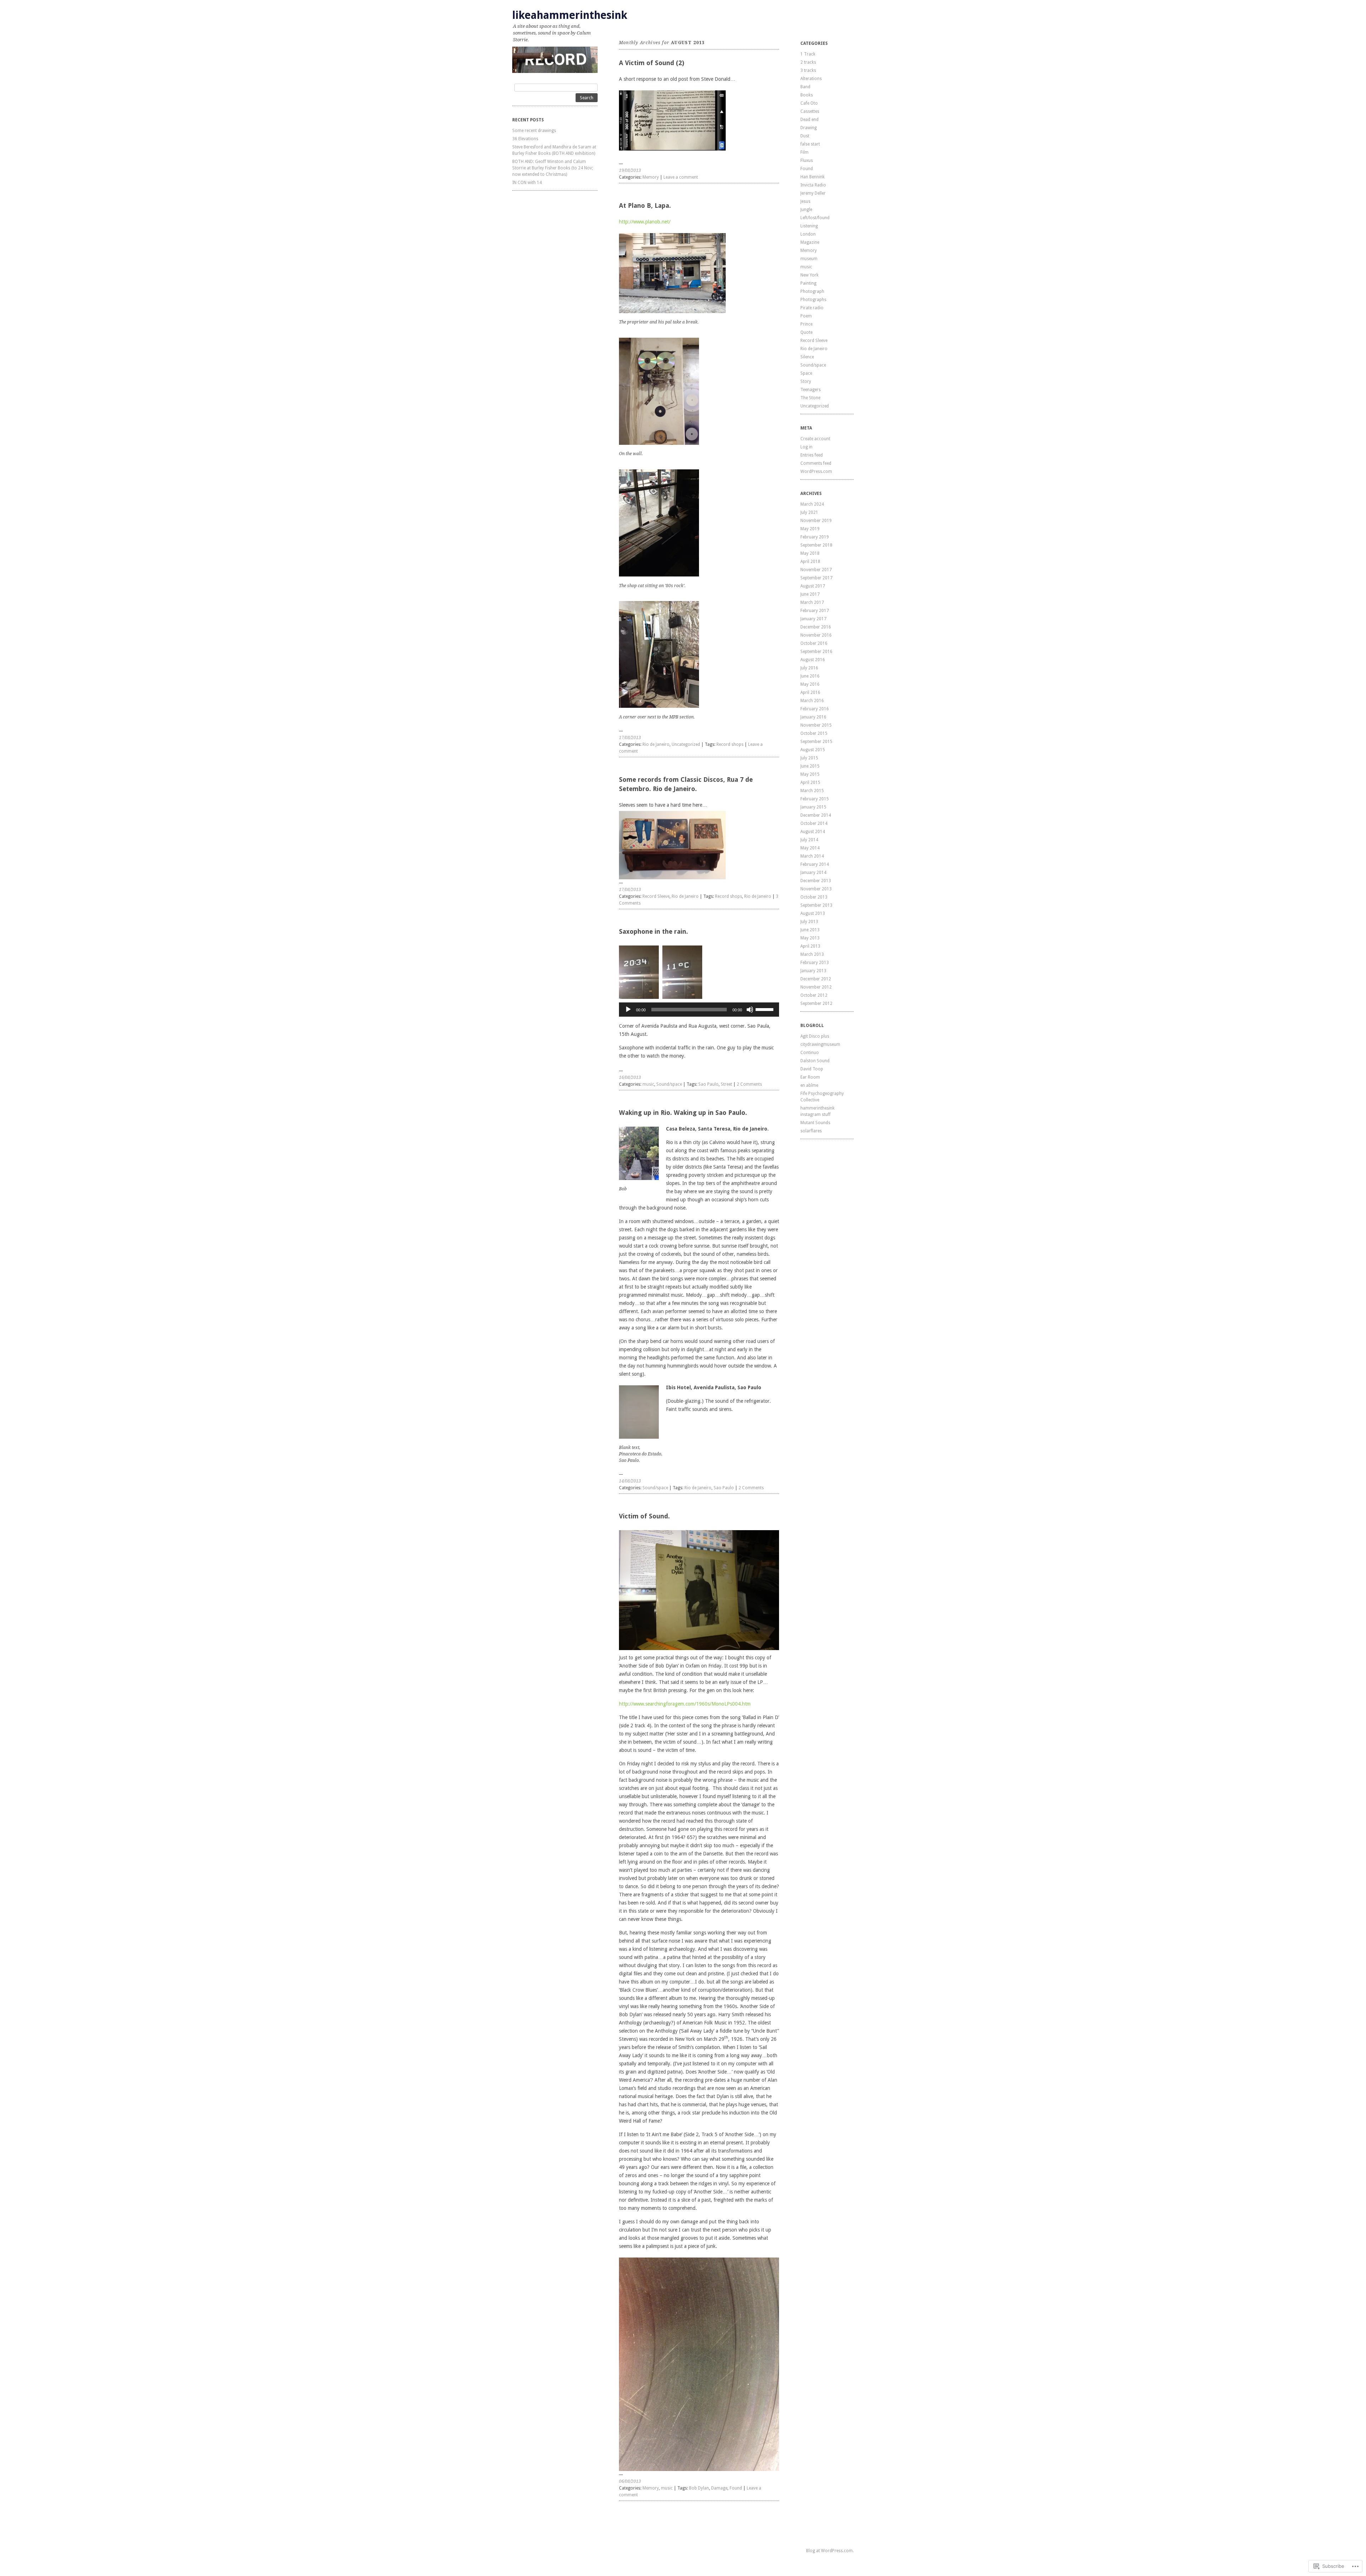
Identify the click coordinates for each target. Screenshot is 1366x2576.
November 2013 (816, 889)
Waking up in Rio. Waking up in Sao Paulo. (683, 1113)
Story (806, 381)
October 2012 (814, 995)
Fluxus (807, 160)
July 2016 (809, 668)
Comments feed (816, 463)
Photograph (812, 291)
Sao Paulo (708, 1084)
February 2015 (815, 799)
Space (806, 373)
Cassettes (810, 111)
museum (809, 259)
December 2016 (816, 627)
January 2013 (813, 971)
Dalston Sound (815, 1061)
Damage (719, 2488)
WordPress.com (816, 472)
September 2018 (816, 545)
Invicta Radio (813, 185)
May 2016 (810, 684)
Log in (806, 447)
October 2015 (814, 733)
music (648, 1084)
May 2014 (810, 848)
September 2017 (816, 578)
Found (736, 2488)
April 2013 (810, 946)
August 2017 (813, 586)
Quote (806, 332)
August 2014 (813, 832)
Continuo (810, 1053)
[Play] (628, 1010)
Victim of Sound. (644, 1516)
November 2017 (816, 570)
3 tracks (808, 70)
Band (805, 87)
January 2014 (813, 873)
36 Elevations (525, 139)
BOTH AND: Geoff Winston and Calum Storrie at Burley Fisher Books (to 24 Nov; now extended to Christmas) (553, 168)
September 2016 (816, 652)
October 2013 (814, 897)
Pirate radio (812, 308)
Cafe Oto (809, 103)
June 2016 (810, 676)
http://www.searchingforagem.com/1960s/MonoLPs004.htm (685, 1704)
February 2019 (815, 537)
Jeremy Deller (813, 193)
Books (807, 95)
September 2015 (816, 742)
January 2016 (813, 717)
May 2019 (810, 529)
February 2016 (815, 709)
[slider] (766, 1009)
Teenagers (811, 390)
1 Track (808, 54)
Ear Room (810, 1077)
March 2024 (812, 504)
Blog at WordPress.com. (830, 2551)
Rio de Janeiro (656, 744)
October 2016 (814, 643)
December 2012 (816, 979)
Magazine (810, 242)
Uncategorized (686, 744)
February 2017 (815, 611)
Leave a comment (681, 177)
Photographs (813, 300)
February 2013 (815, 963)
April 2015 (810, 783)
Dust (805, 136)
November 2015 (816, 725)
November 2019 (816, 521)
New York (809, 275)
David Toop (812, 1069)
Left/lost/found (815, 218)
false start (810, 144)
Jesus (805, 201)
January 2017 (813, 619)
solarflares (811, 1131)
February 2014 (815, 864)
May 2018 (810, 553)
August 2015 (813, 750)
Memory (651, 177)
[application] (699, 1010)
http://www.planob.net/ (645, 222)
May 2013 (810, 938)
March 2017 (812, 602)
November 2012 (816, 987)
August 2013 (813, 913)
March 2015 (812, 791)
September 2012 (816, 1003)
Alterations (811, 79)
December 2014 (816, 815)
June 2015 (810, 766)
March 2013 (812, 954)
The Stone (810, 398)
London (808, 234)
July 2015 (809, 758)
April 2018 (810, 562)
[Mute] (750, 1010)
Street (726, 1084)
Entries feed (812, 455)
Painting (808, 283)
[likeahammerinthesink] (555, 60)
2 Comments (749, 1084)
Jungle (806, 210)
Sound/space (669, 1084)
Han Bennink (812, 177)
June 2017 (810, 594)
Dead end (809, 120)
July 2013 (809, 922)
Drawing (809, 128)
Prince (806, 324)
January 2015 (813, 807)
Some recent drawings (534, 131)
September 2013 (816, 905)
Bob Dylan (699, 2488)
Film (804, 152)
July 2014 (809, 840)
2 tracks (808, 62)
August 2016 (813, 660)
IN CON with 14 (527, 183)
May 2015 (810, 774)
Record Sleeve (656, 896)
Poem (806, 316)
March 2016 (812, 701)
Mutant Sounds (815, 1123)
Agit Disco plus (815, 1036)
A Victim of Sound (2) (652, 63)
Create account (815, 439)
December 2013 (816, 881)
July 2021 (809, 512)
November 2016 (816, 635)
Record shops (730, 744)
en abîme (809, 1085)
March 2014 (812, 856)
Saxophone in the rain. (653, 931)
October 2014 (814, 823)
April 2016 (810, 692)
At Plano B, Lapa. (645, 206)
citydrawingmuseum (820, 1044)
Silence (807, 357)
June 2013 (810, 930)
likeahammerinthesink (570, 15)
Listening (809, 226)
